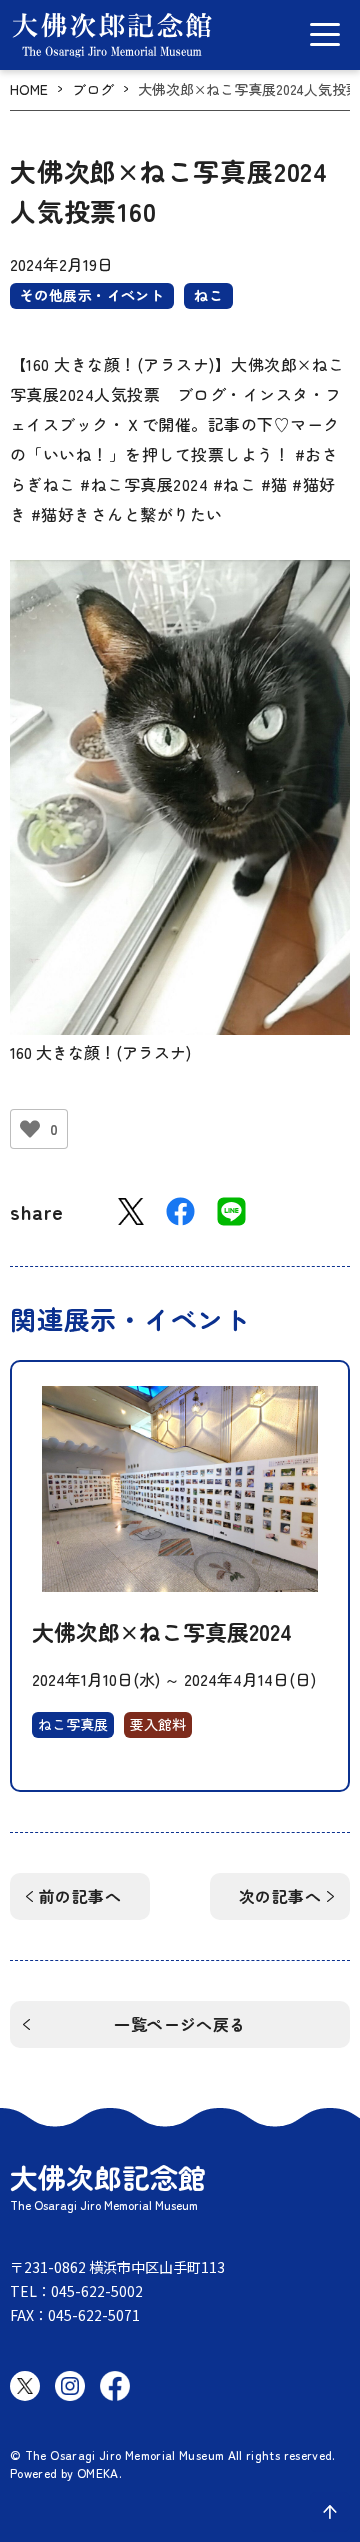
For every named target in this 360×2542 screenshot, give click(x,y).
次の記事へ (280, 1896)
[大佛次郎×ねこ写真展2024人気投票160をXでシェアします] (131, 1211)
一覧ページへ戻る (180, 2024)
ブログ (93, 89)
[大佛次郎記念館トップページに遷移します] (112, 35)
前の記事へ (80, 1896)
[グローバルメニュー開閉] (325, 34)
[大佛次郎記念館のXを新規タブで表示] (25, 2386)
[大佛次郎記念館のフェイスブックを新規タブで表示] (115, 2386)
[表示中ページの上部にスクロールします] (330, 2512)
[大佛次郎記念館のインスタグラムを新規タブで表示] (70, 2386)
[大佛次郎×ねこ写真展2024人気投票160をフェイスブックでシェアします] (180, 1211)
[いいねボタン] (30, 1129)
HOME (29, 89)
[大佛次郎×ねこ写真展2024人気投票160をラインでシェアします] (231, 1211)
